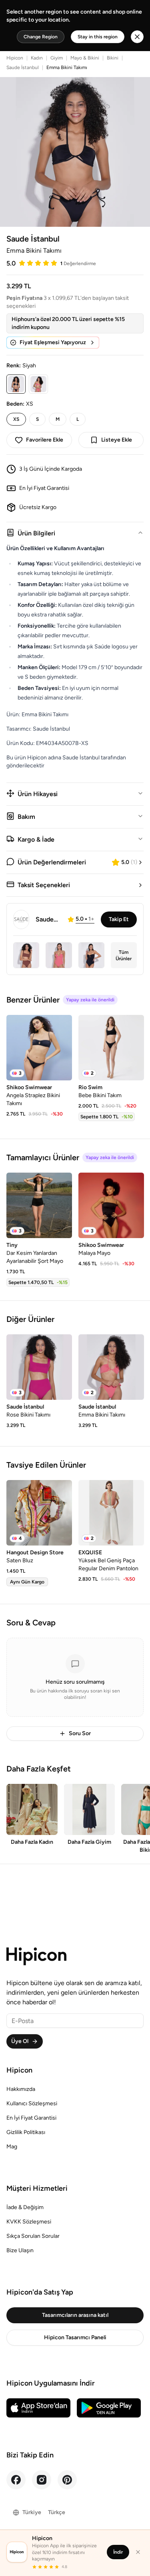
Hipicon (15, 58)
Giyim (57, 58)
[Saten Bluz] (39, 1513)
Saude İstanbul (23, 67)
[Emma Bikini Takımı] (111, 1367)
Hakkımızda (21, 2089)
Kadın (37, 58)
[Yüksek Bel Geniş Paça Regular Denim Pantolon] (111, 1513)
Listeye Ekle (117, 440)
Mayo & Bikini (85, 58)
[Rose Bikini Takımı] (39, 1367)
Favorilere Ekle (45, 440)
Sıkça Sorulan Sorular (33, 2236)
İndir (118, 2552)
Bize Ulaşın (20, 2250)
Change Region (41, 37)
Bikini (113, 58)
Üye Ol (20, 2041)
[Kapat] (138, 2552)
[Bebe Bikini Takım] (111, 1048)
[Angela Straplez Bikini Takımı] (39, 1048)
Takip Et (119, 919)
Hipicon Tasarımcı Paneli (75, 2337)
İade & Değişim (25, 2207)
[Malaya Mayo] (111, 1205)
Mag (12, 2147)
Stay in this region (98, 37)
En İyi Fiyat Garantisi (31, 2118)
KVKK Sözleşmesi (29, 2222)
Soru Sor (80, 1733)
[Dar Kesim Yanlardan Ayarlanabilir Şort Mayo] (39, 1205)
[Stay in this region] (137, 37)
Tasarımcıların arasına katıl (75, 2315)
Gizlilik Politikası (26, 2132)
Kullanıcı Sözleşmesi (32, 2103)
